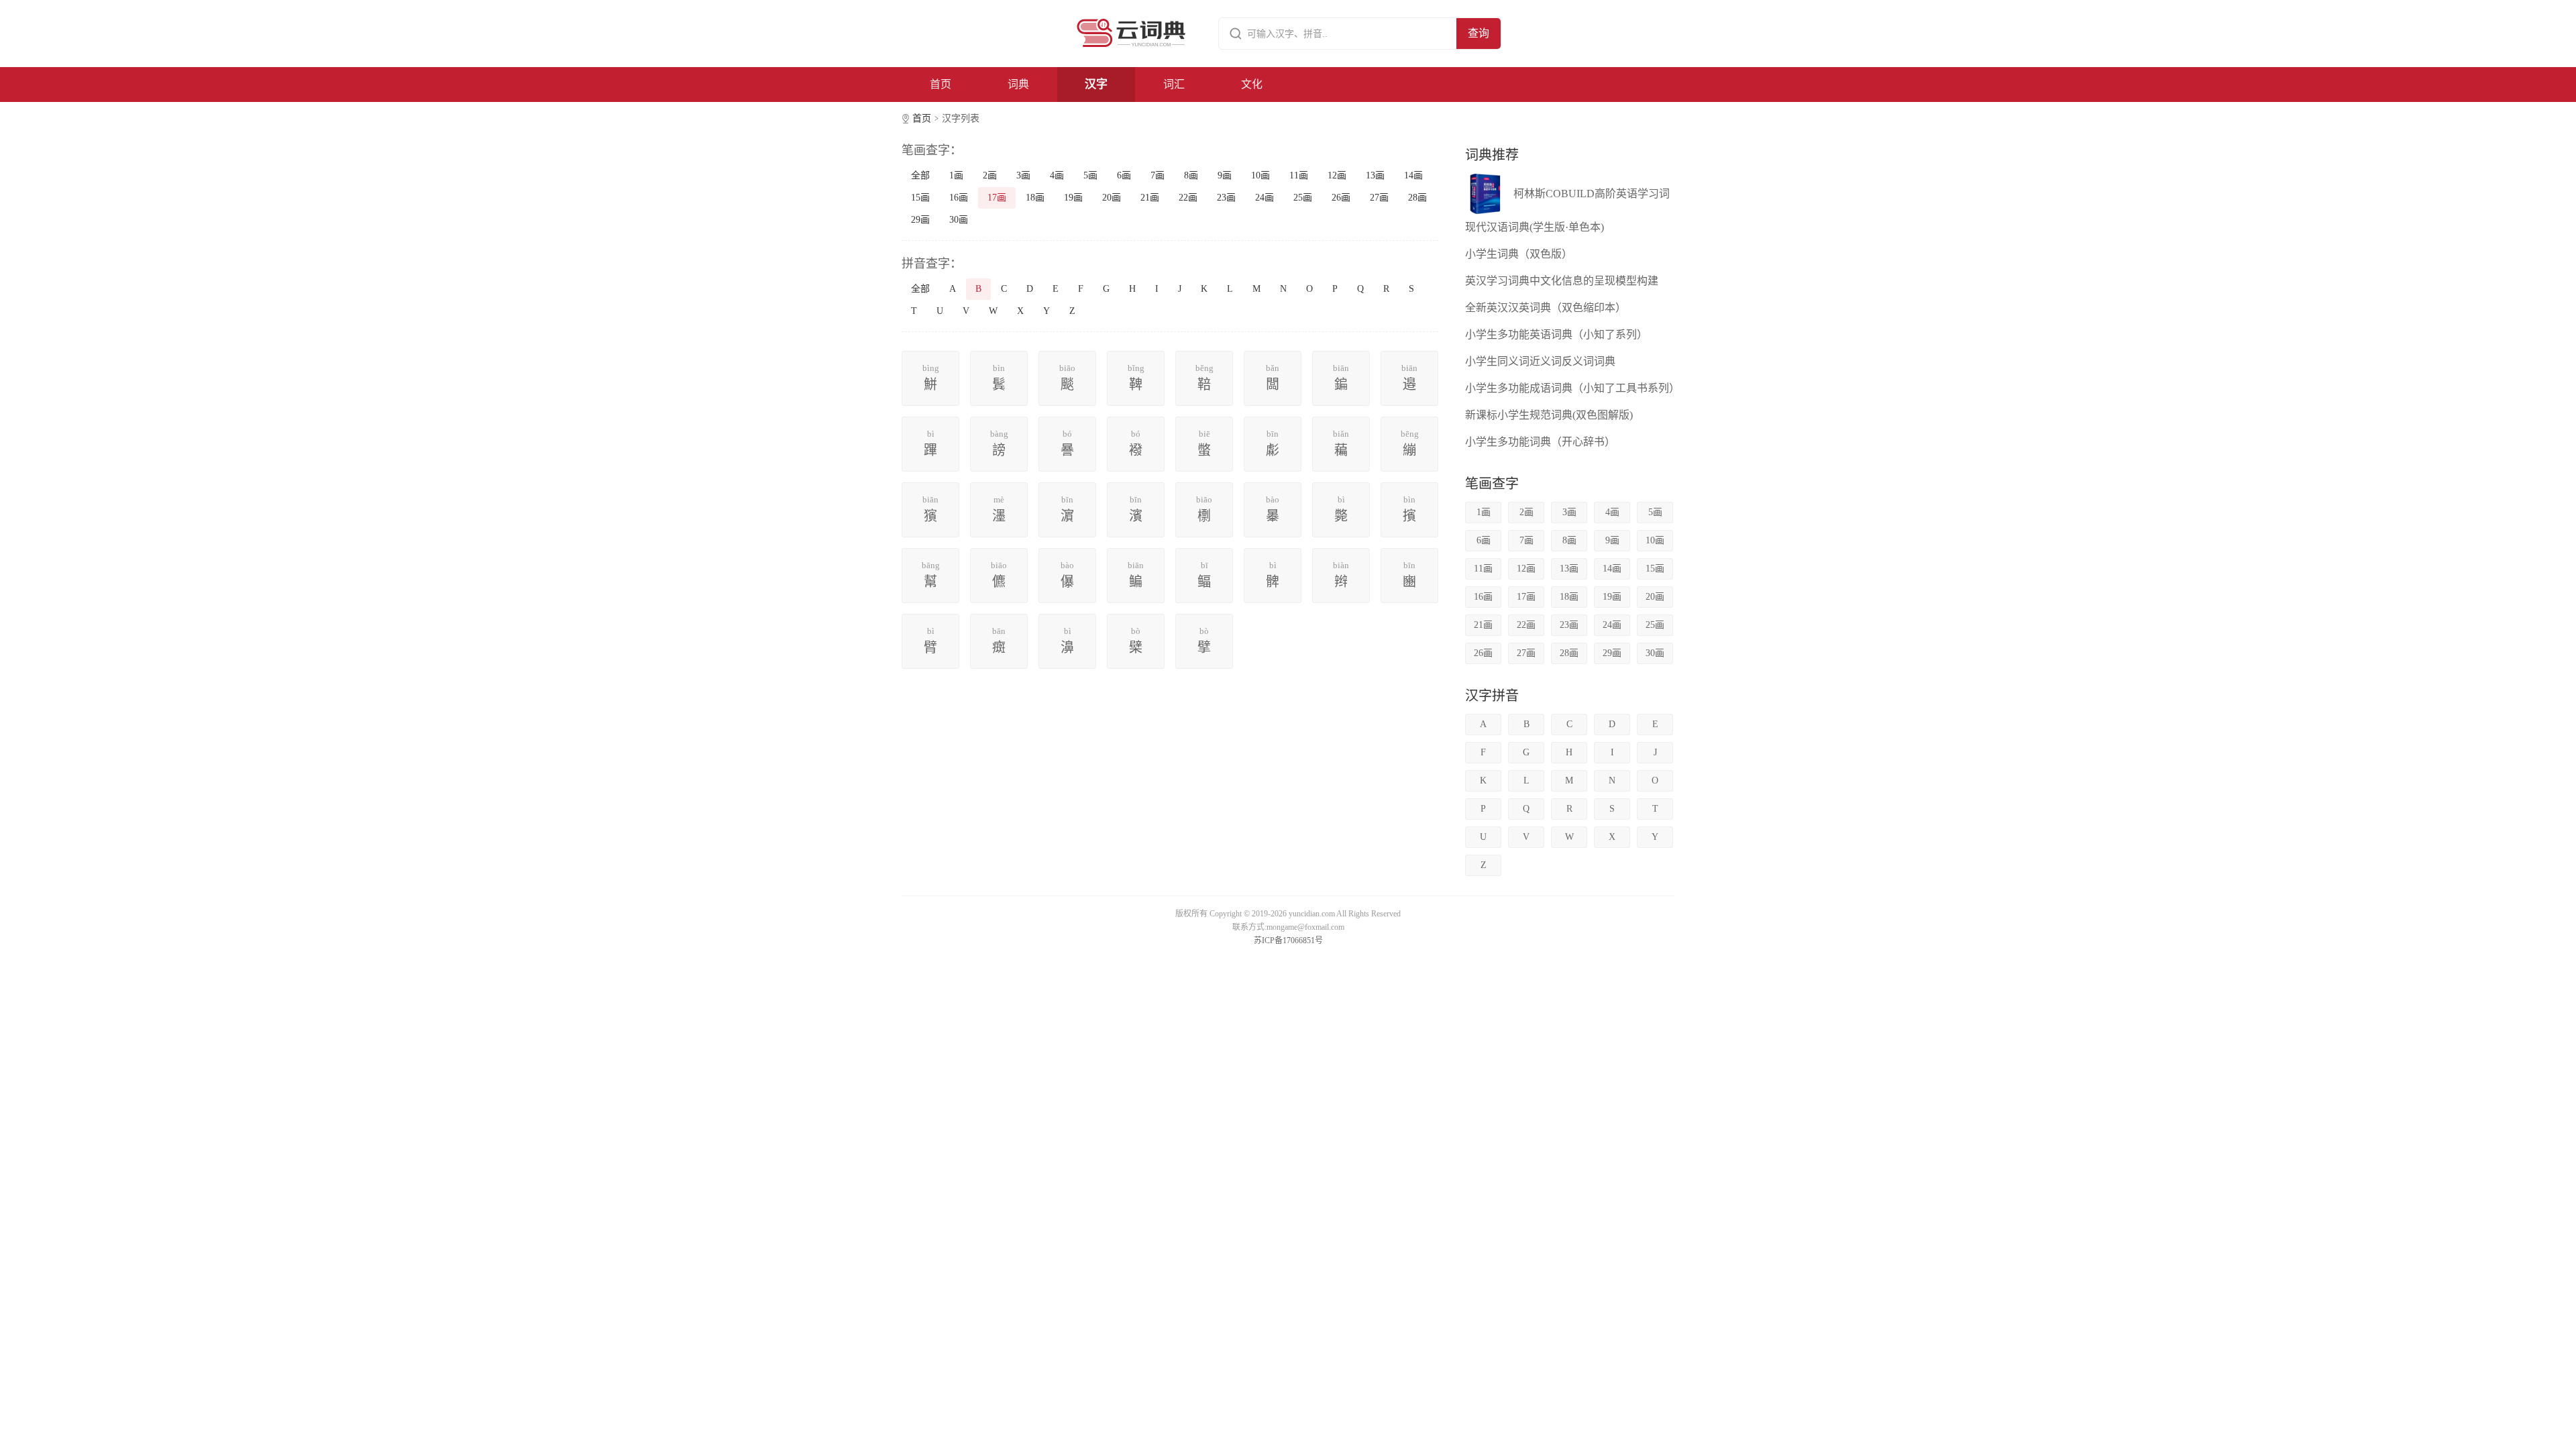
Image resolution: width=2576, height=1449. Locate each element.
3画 (1023, 175)
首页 (941, 84)
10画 (1260, 175)
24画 (1265, 198)
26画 (1341, 198)
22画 (1188, 198)
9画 (1225, 175)
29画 (920, 220)
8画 (1191, 175)
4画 (1057, 175)
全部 (920, 175)
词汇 (1174, 84)
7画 (1158, 175)
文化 (1252, 84)
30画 (959, 220)
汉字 (1096, 84)
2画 (990, 175)
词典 (1018, 84)
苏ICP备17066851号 (1288, 941)
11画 (1299, 175)
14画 (1413, 175)
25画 (1303, 198)
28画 (1417, 198)
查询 (1479, 33)
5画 (1090, 175)
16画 (959, 198)
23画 (1226, 198)
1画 (956, 175)
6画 (1124, 175)
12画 (1337, 175)
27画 (1379, 198)
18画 (1035, 198)
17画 (997, 198)
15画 (920, 198)
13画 (1375, 175)
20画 (1112, 198)
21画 (1150, 198)
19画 (1073, 198)
